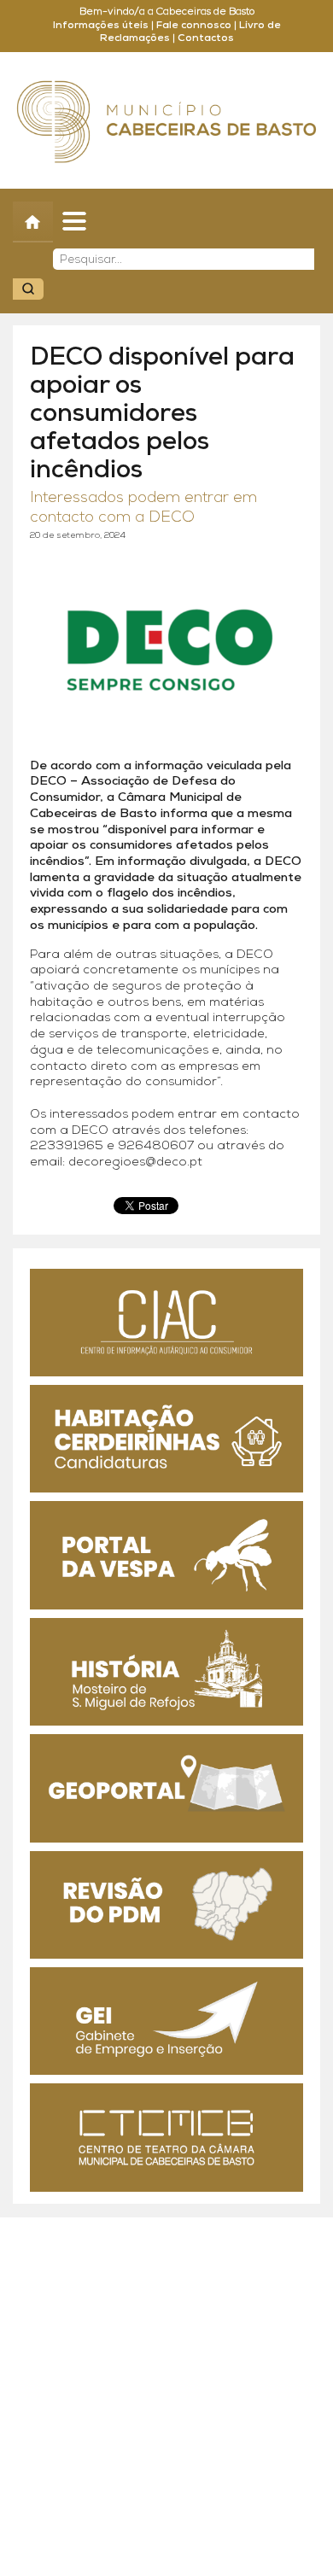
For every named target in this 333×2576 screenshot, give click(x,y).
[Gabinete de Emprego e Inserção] (166, 2021)
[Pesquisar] (28, 289)
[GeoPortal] (166, 1788)
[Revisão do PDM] (166, 1905)
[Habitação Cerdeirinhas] (166, 1439)
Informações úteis (101, 26)
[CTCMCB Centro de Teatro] (166, 2137)
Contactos (206, 38)
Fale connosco (194, 26)
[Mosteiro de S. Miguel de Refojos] (166, 1672)
